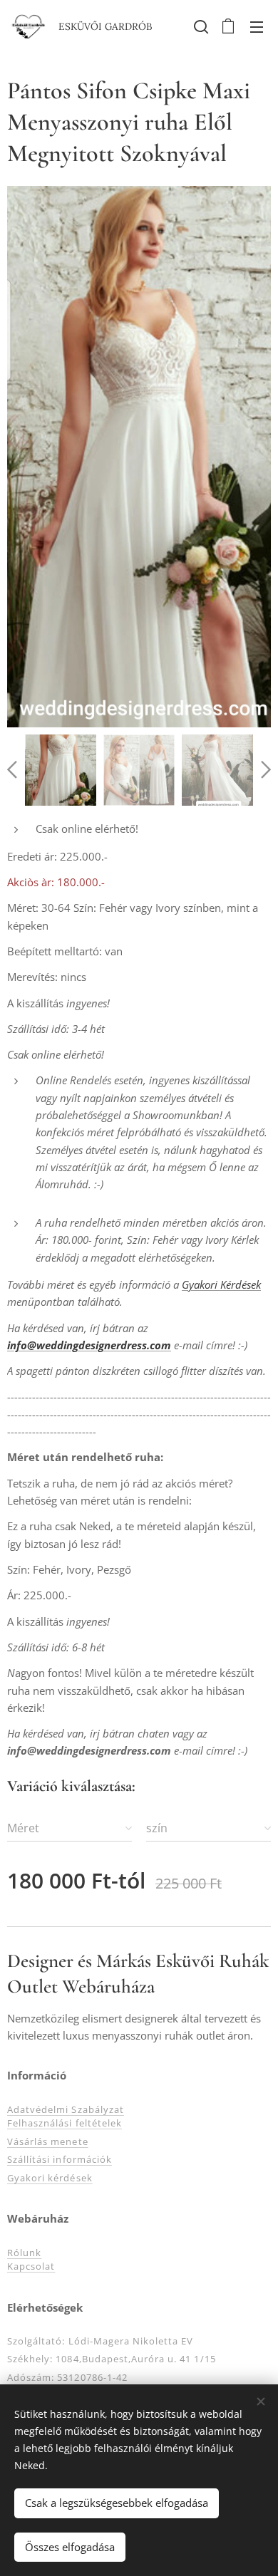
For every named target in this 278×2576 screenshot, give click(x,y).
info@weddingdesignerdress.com (89, 1345)
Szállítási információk (60, 2159)
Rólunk (24, 2253)
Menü (257, 26)
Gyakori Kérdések (221, 1284)
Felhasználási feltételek (65, 2123)
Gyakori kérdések (50, 2178)
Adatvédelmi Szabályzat (66, 2109)
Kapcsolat (31, 2266)
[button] (200, 26)
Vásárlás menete (48, 2141)
